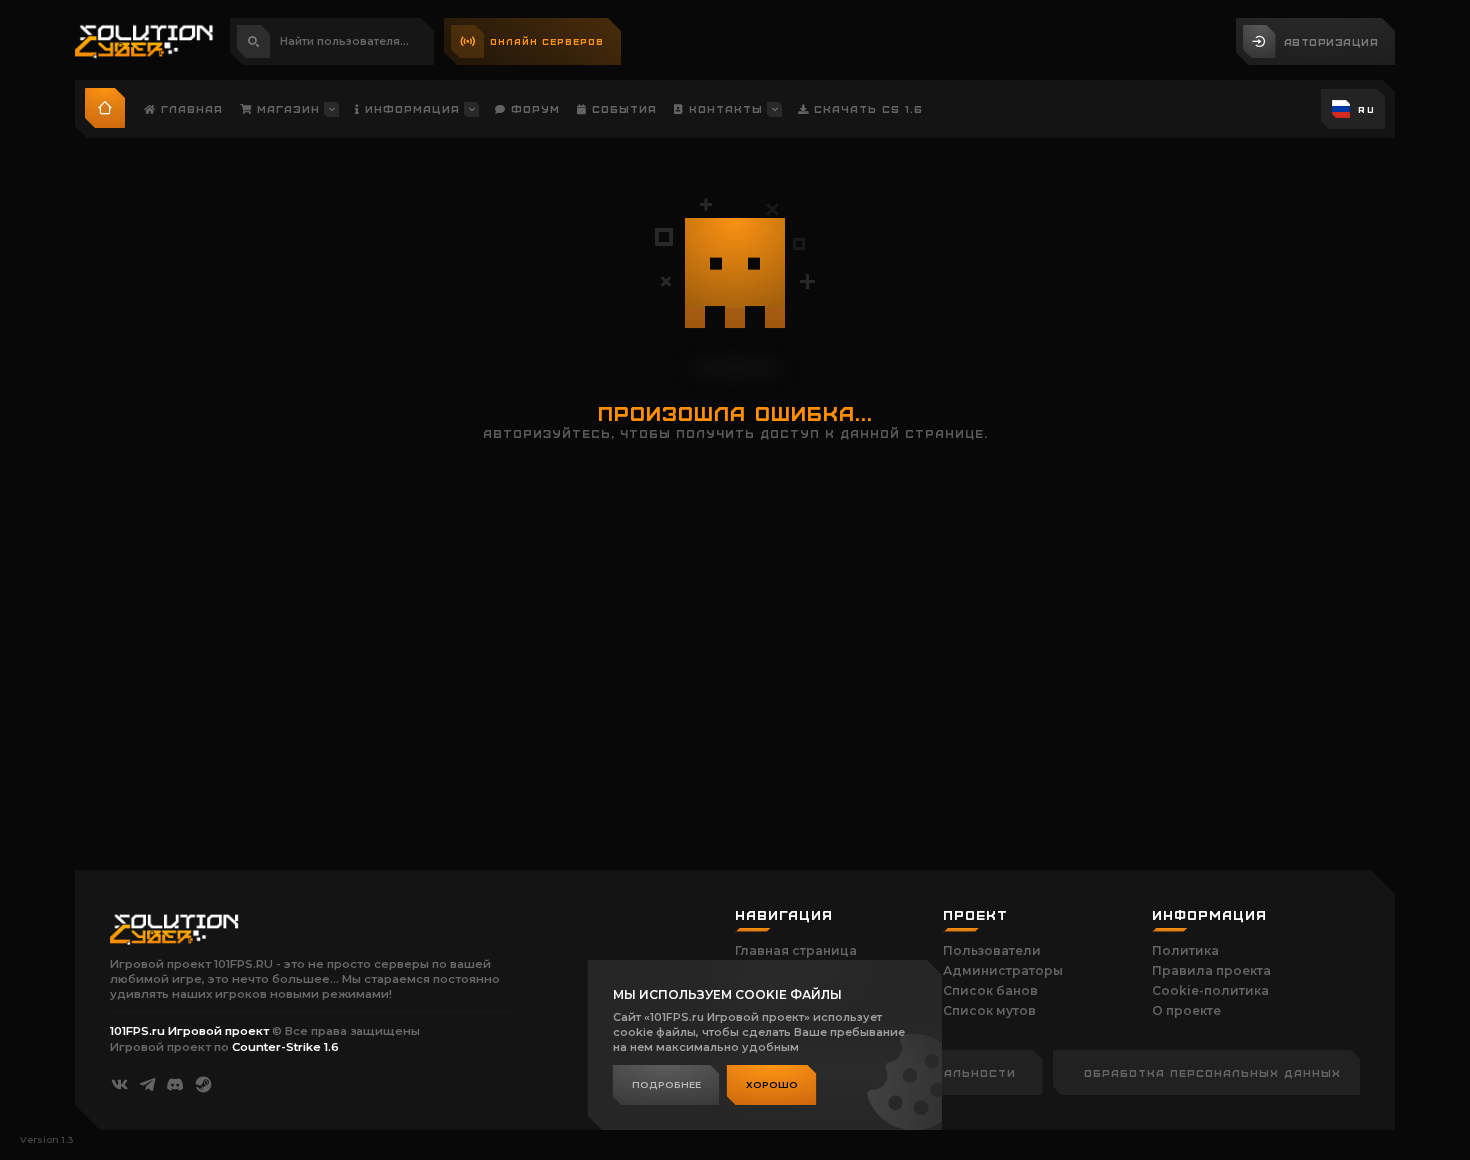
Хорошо (772, 1084)
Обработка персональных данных (1212, 1072)
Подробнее (666, 1084)
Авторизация (1331, 41)
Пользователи (992, 950)
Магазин (286, 108)
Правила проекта (1211, 970)
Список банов (990, 990)
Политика (1185, 950)
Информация (410, 108)
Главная (189, 108)
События (622, 108)
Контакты (723, 108)
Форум (533, 108)
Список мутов (989, 1010)
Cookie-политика (1210, 990)
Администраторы (1003, 970)
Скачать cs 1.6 (866, 108)
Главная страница (796, 950)
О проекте (1186, 1010)
